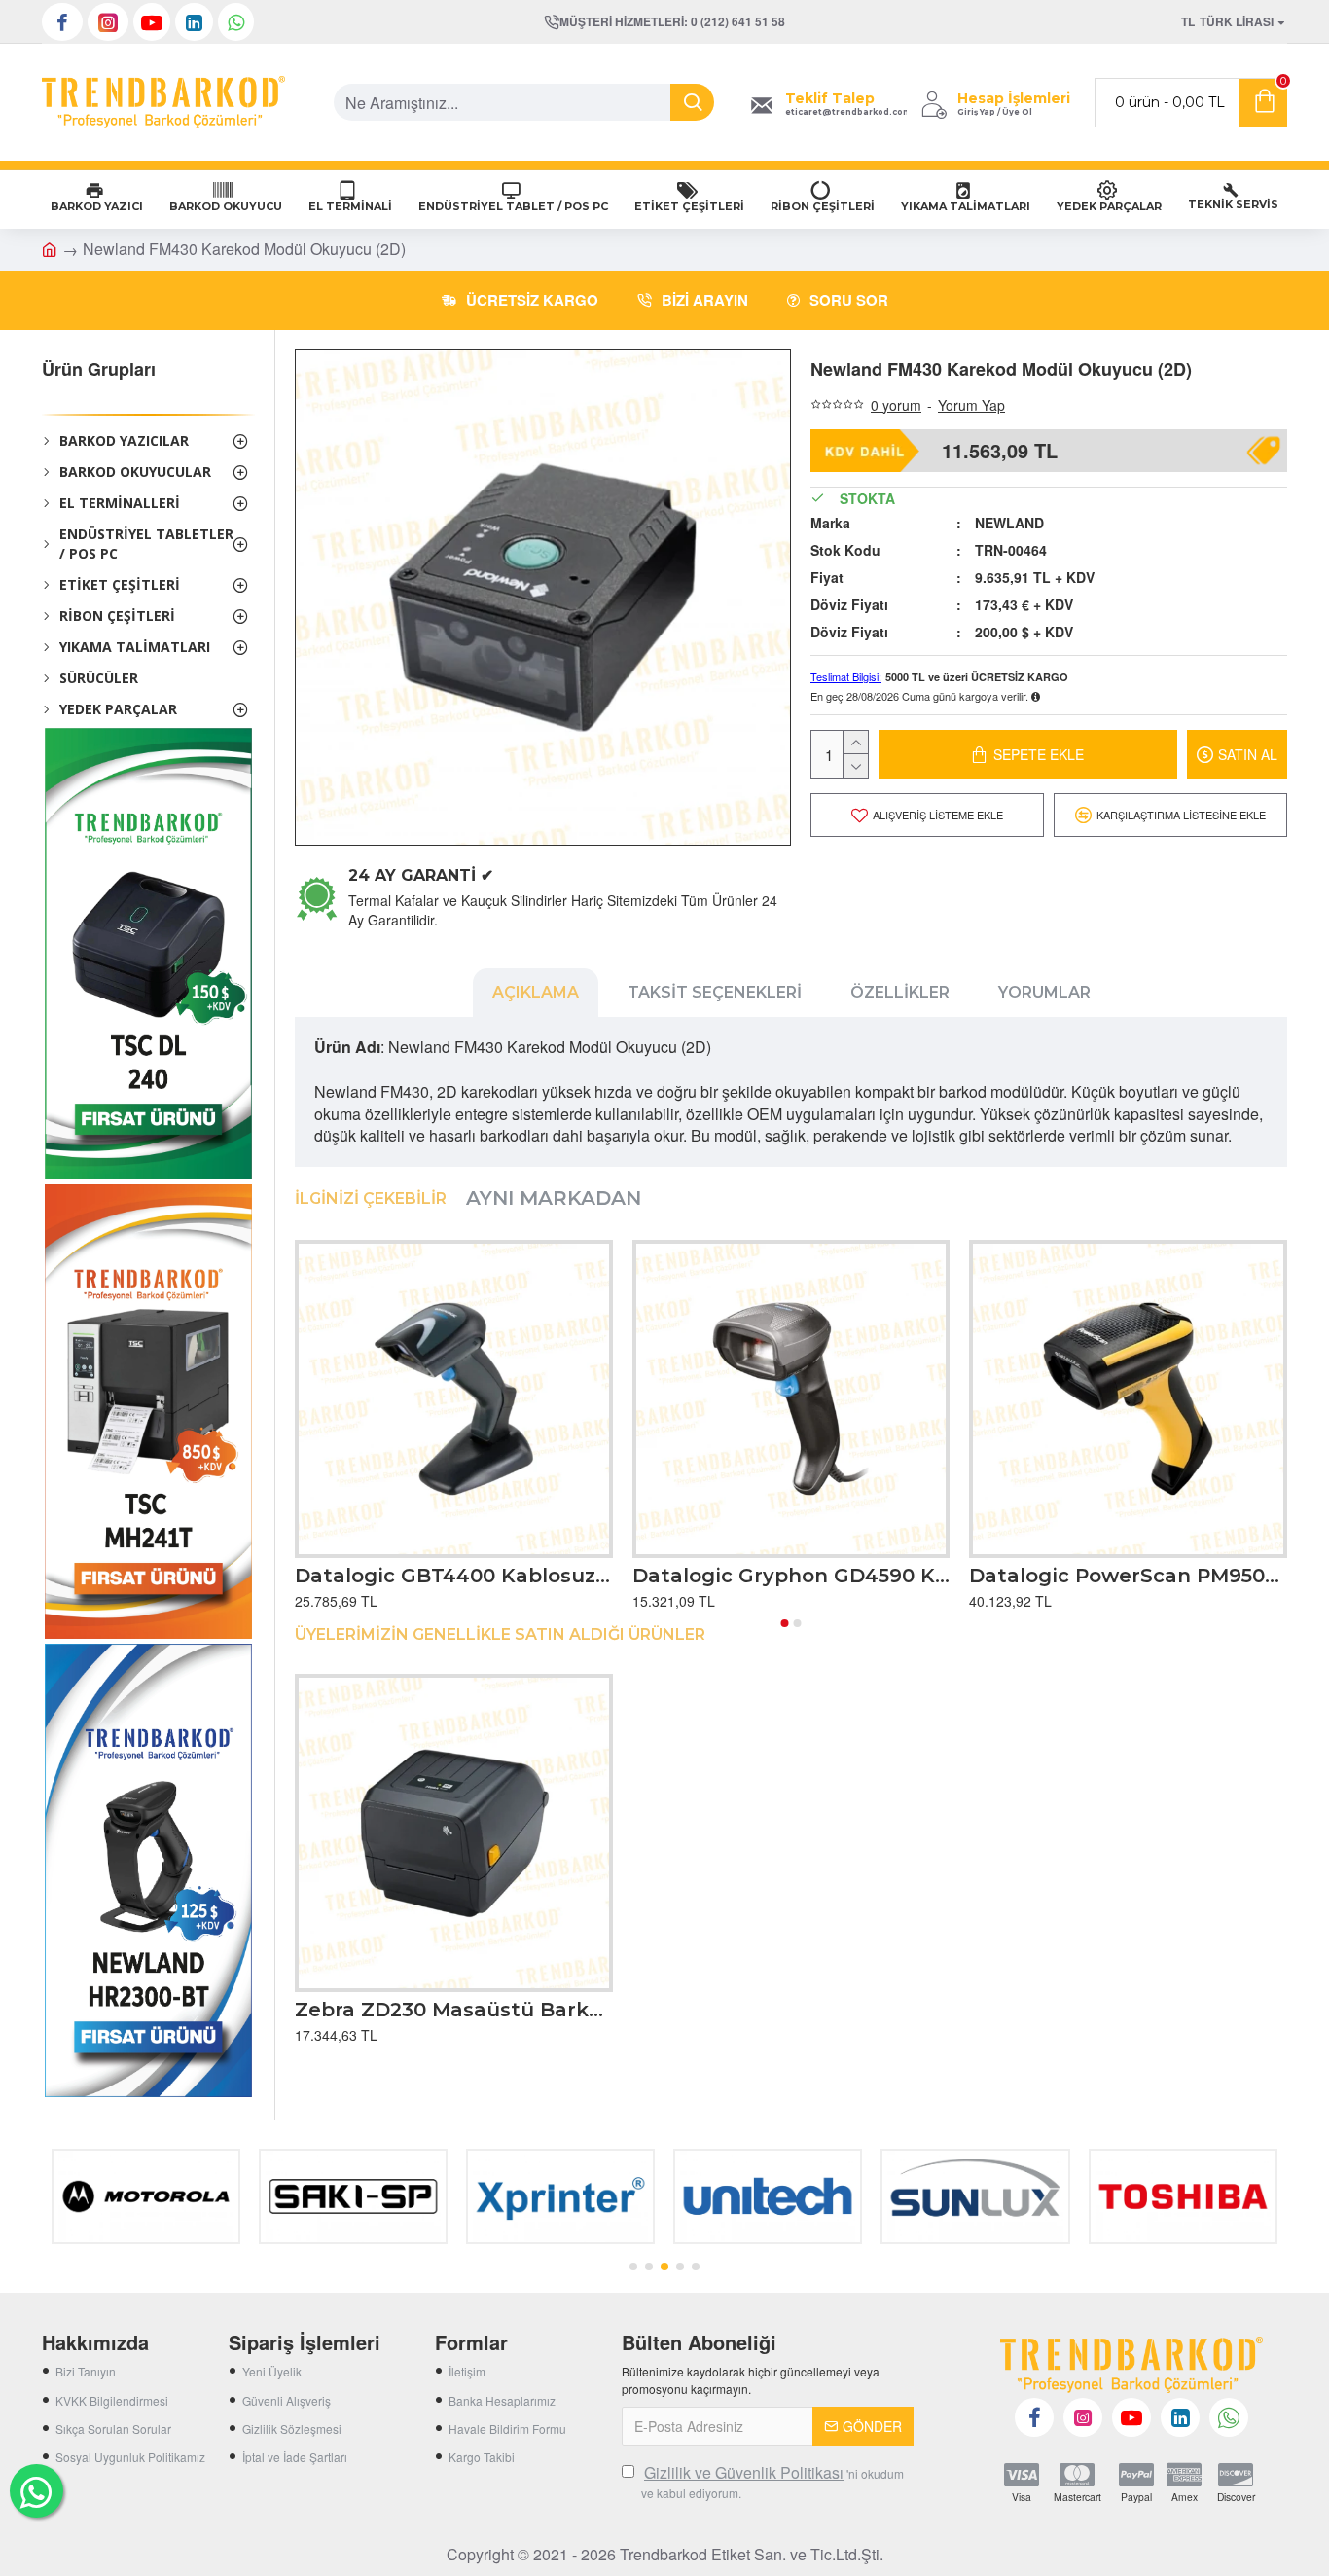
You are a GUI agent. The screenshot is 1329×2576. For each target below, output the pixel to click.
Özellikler (900, 992)
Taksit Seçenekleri (715, 992)
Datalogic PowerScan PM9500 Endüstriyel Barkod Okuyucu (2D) (1128, 1576)
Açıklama (536, 992)
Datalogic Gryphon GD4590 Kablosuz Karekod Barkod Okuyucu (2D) (791, 1576)
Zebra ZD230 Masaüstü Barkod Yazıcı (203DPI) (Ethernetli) (454, 2010)
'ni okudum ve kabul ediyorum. (772, 2482)
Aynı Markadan (554, 1198)
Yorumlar (1044, 992)
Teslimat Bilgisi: (846, 676)
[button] (785, 1623)
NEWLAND (1009, 523)
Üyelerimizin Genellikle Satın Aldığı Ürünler (500, 1634)
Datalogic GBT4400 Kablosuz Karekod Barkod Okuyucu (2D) (454, 1576)
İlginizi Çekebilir (371, 1198)
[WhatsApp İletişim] (36, 2491)
